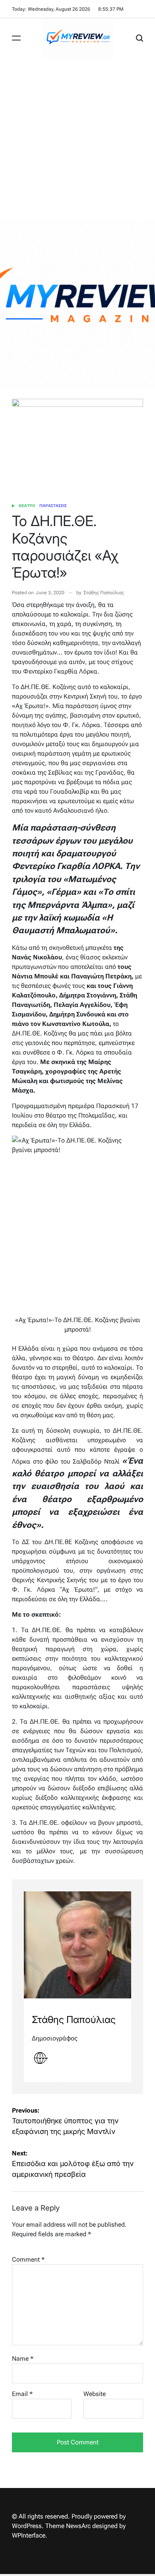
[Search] (139, 38)
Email (22, 2394)
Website (95, 2394)
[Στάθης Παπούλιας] (77, 1945)
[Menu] (16, 38)
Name (23, 2359)
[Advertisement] (77, 139)
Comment (28, 2259)
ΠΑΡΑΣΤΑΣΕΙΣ (53, 506)
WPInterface (29, 2535)
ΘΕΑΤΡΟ (27, 506)
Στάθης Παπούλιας (104, 593)
